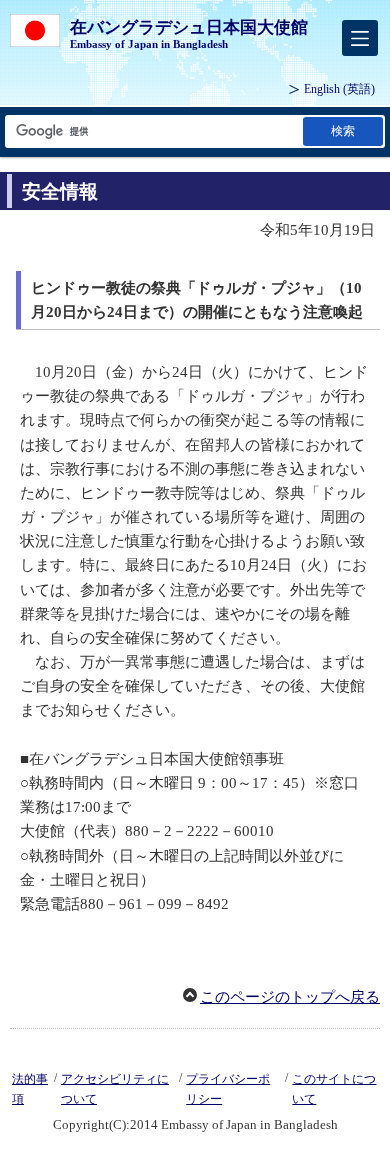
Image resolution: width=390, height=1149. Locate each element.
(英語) (339, 89)
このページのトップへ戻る (290, 997)
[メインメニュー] (360, 38)
